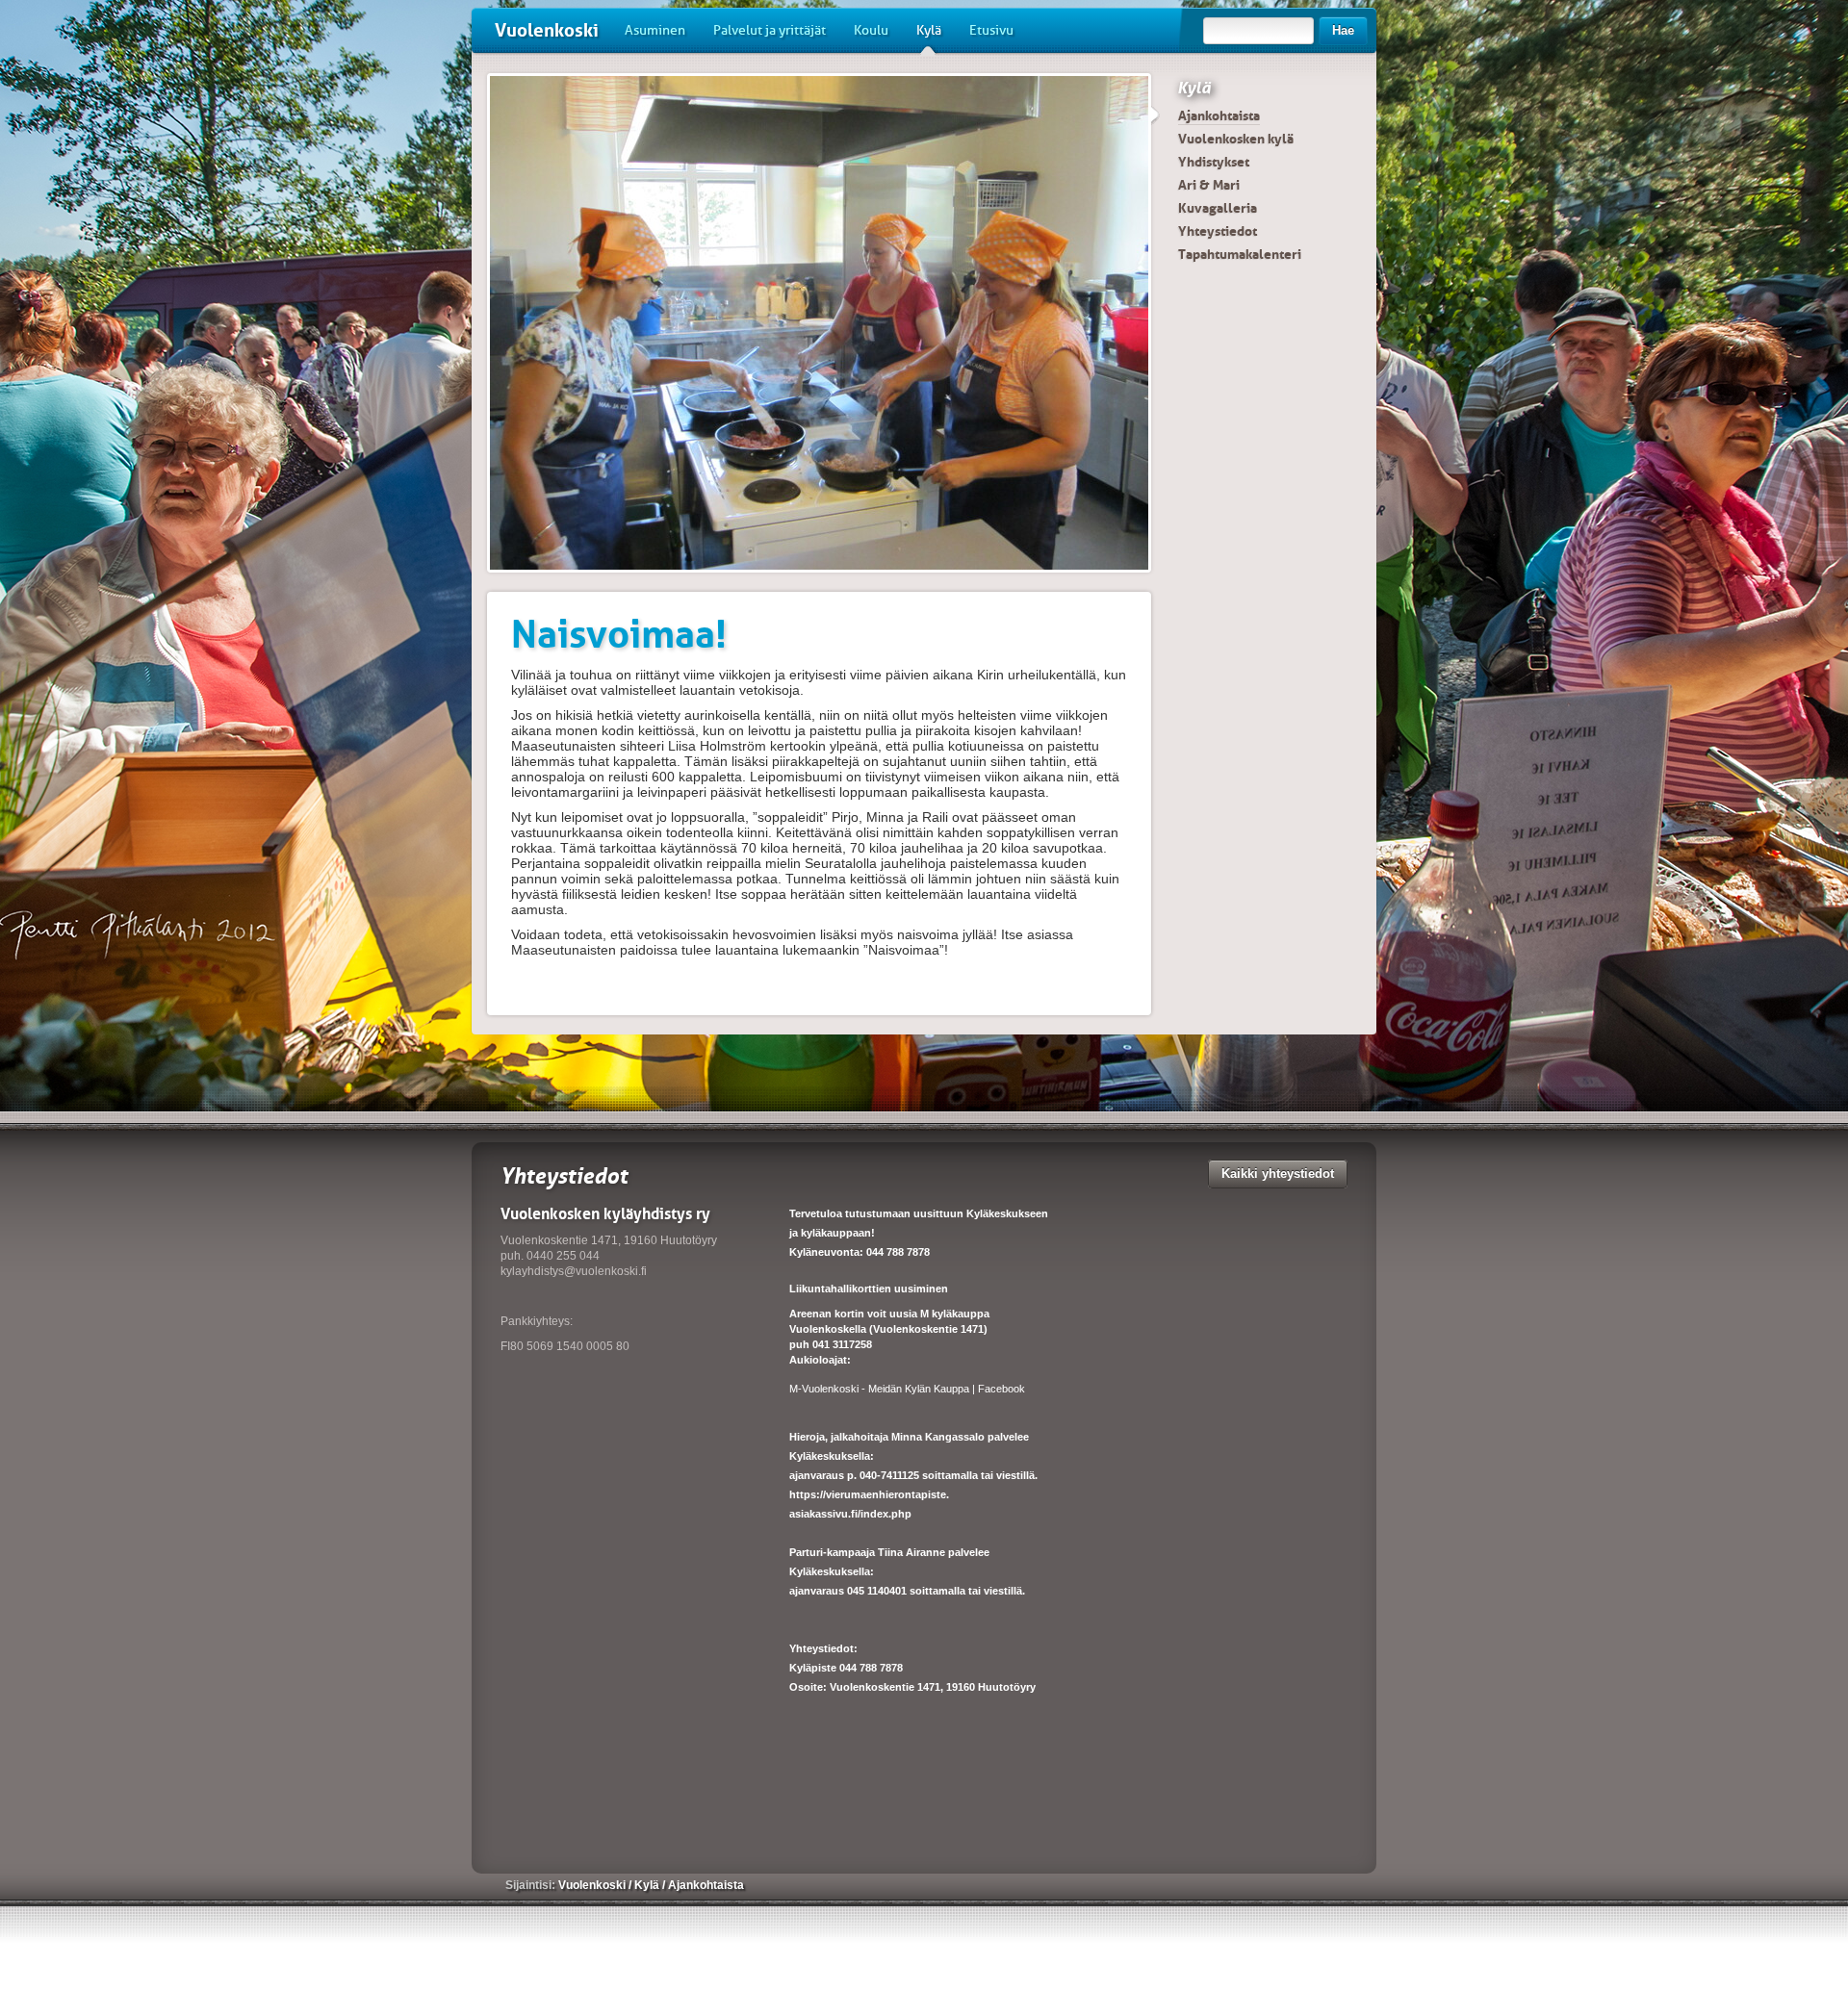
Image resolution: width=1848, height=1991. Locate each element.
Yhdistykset (1214, 162)
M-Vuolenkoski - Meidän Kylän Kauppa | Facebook (907, 1389)
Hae (1343, 30)
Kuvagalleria (1218, 208)
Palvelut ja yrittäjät (770, 30)
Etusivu (991, 30)
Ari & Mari (1209, 185)
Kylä (929, 30)
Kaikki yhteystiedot (1278, 1174)
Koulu (871, 30)
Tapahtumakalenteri (1240, 254)
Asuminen (655, 30)
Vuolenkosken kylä (1236, 139)
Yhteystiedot (1218, 231)
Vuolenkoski (547, 30)
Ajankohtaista (1219, 115)
